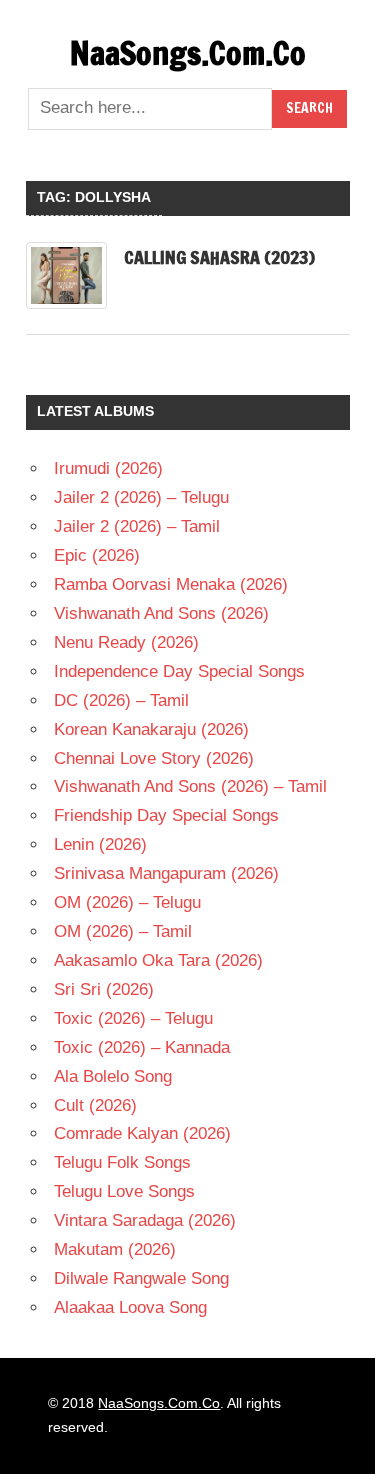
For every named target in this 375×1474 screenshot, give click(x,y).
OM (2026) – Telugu (127, 902)
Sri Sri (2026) (104, 989)
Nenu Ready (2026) (126, 642)
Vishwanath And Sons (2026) (161, 613)
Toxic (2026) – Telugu (133, 1018)
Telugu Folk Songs (122, 1162)
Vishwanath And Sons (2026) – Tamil (190, 786)
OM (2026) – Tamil (123, 931)
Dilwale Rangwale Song (141, 1278)
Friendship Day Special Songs (166, 815)
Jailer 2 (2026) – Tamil (137, 526)
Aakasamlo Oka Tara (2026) (158, 960)
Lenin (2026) (100, 844)
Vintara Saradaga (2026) (145, 1220)
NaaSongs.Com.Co (188, 53)
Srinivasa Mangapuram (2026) (166, 873)
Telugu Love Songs (124, 1191)
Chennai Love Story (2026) (154, 758)
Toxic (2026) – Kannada (142, 1047)
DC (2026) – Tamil (121, 700)
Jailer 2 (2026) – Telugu (141, 497)
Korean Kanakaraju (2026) (151, 729)
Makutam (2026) (115, 1249)
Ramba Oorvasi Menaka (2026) (171, 584)
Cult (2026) (95, 1105)
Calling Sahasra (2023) (219, 257)
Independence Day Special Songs (179, 671)
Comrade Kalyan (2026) (142, 1133)
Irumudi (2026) (108, 468)
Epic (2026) (97, 555)
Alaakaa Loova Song (130, 1307)
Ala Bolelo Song (113, 1076)
